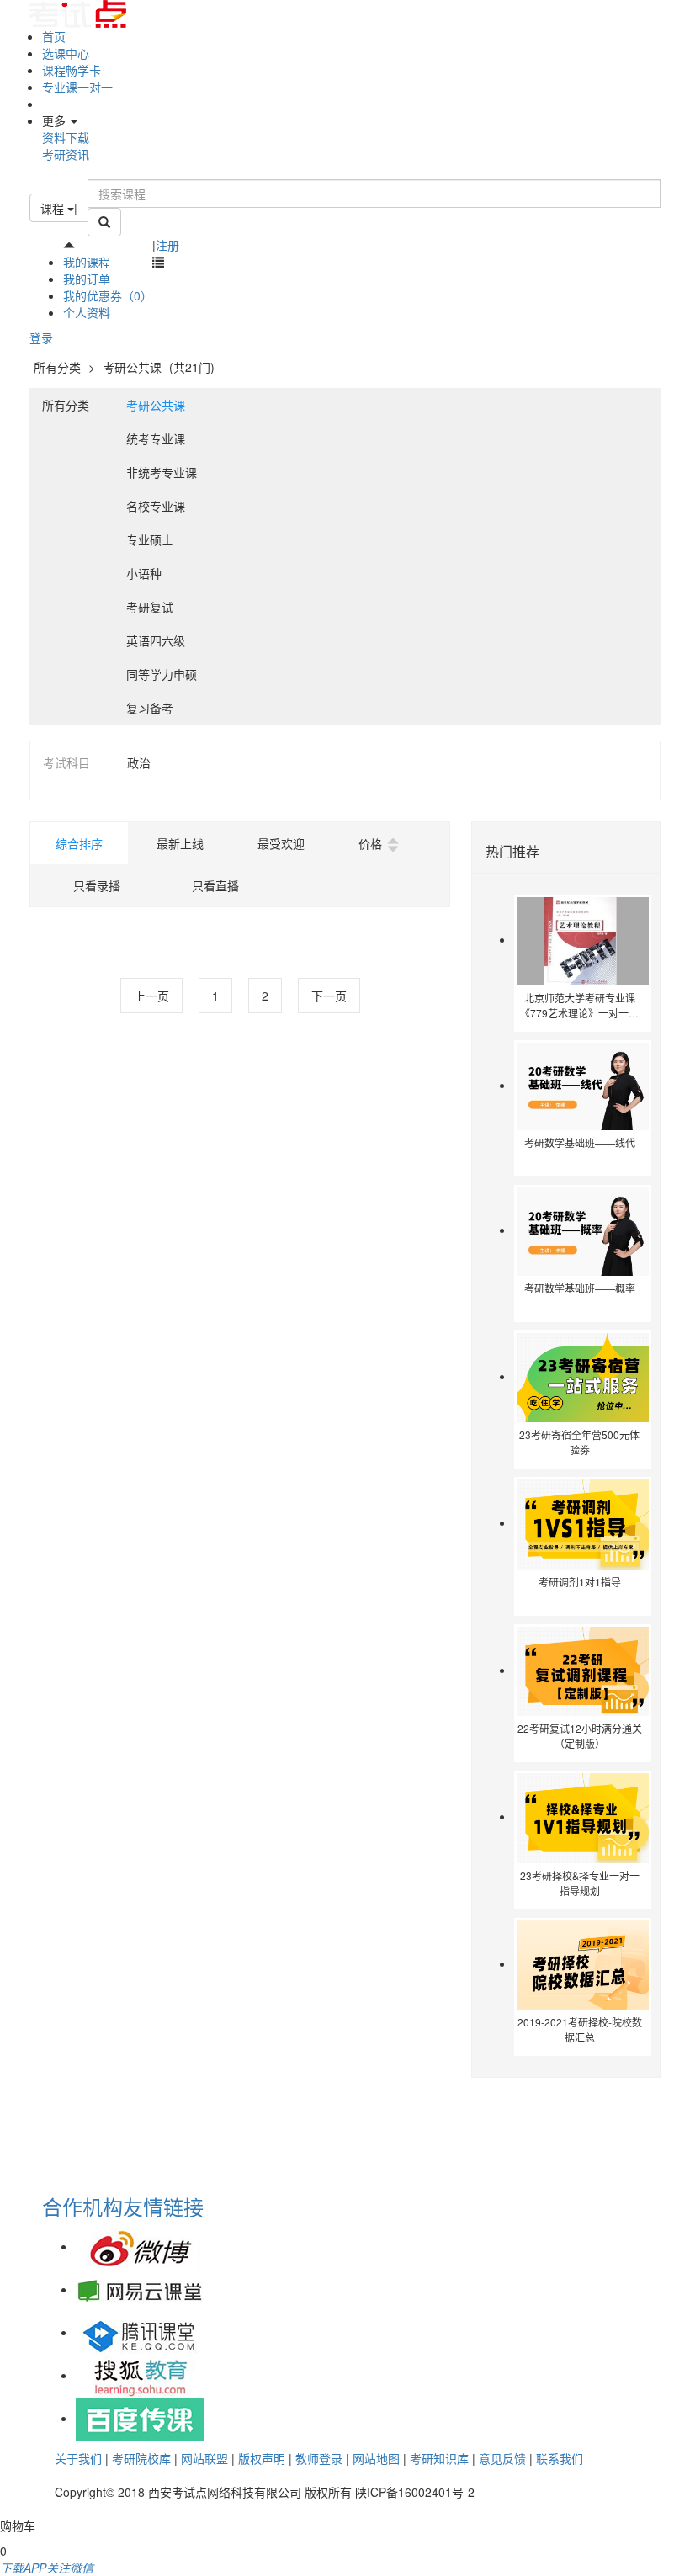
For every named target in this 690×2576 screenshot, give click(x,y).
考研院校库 (141, 2458)
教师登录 (319, 2458)
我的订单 (87, 279)
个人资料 (87, 312)
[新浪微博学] (140, 2246)
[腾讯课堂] (140, 2332)
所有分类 (57, 367)
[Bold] (104, 222)
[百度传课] (140, 2418)
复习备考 (150, 708)
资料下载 (66, 137)
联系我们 (560, 2458)
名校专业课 (156, 506)
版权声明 (262, 2458)
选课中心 (66, 53)
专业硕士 (150, 539)
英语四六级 (156, 640)
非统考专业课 (162, 472)
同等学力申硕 (162, 674)
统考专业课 (156, 438)
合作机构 (82, 2206)
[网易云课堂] (140, 2289)
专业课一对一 (77, 87)
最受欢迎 (281, 843)
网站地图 (376, 2458)
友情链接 (163, 2206)
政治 (139, 762)
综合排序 (79, 843)
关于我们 (78, 2458)
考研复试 (150, 607)
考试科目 (66, 762)
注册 (167, 245)
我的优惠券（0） (108, 295)
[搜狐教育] (140, 2375)
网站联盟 (204, 2458)
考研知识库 (439, 2458)
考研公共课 (134, 367)
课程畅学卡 (72, 70)
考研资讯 (66, 154)
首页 (54, 36)
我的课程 (87, 262)
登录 (41, 337)
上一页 (151, 996)
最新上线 (180, 843)
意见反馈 (502, 2458)
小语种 (144, 573)
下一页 (329, 996)
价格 (370, 843)
